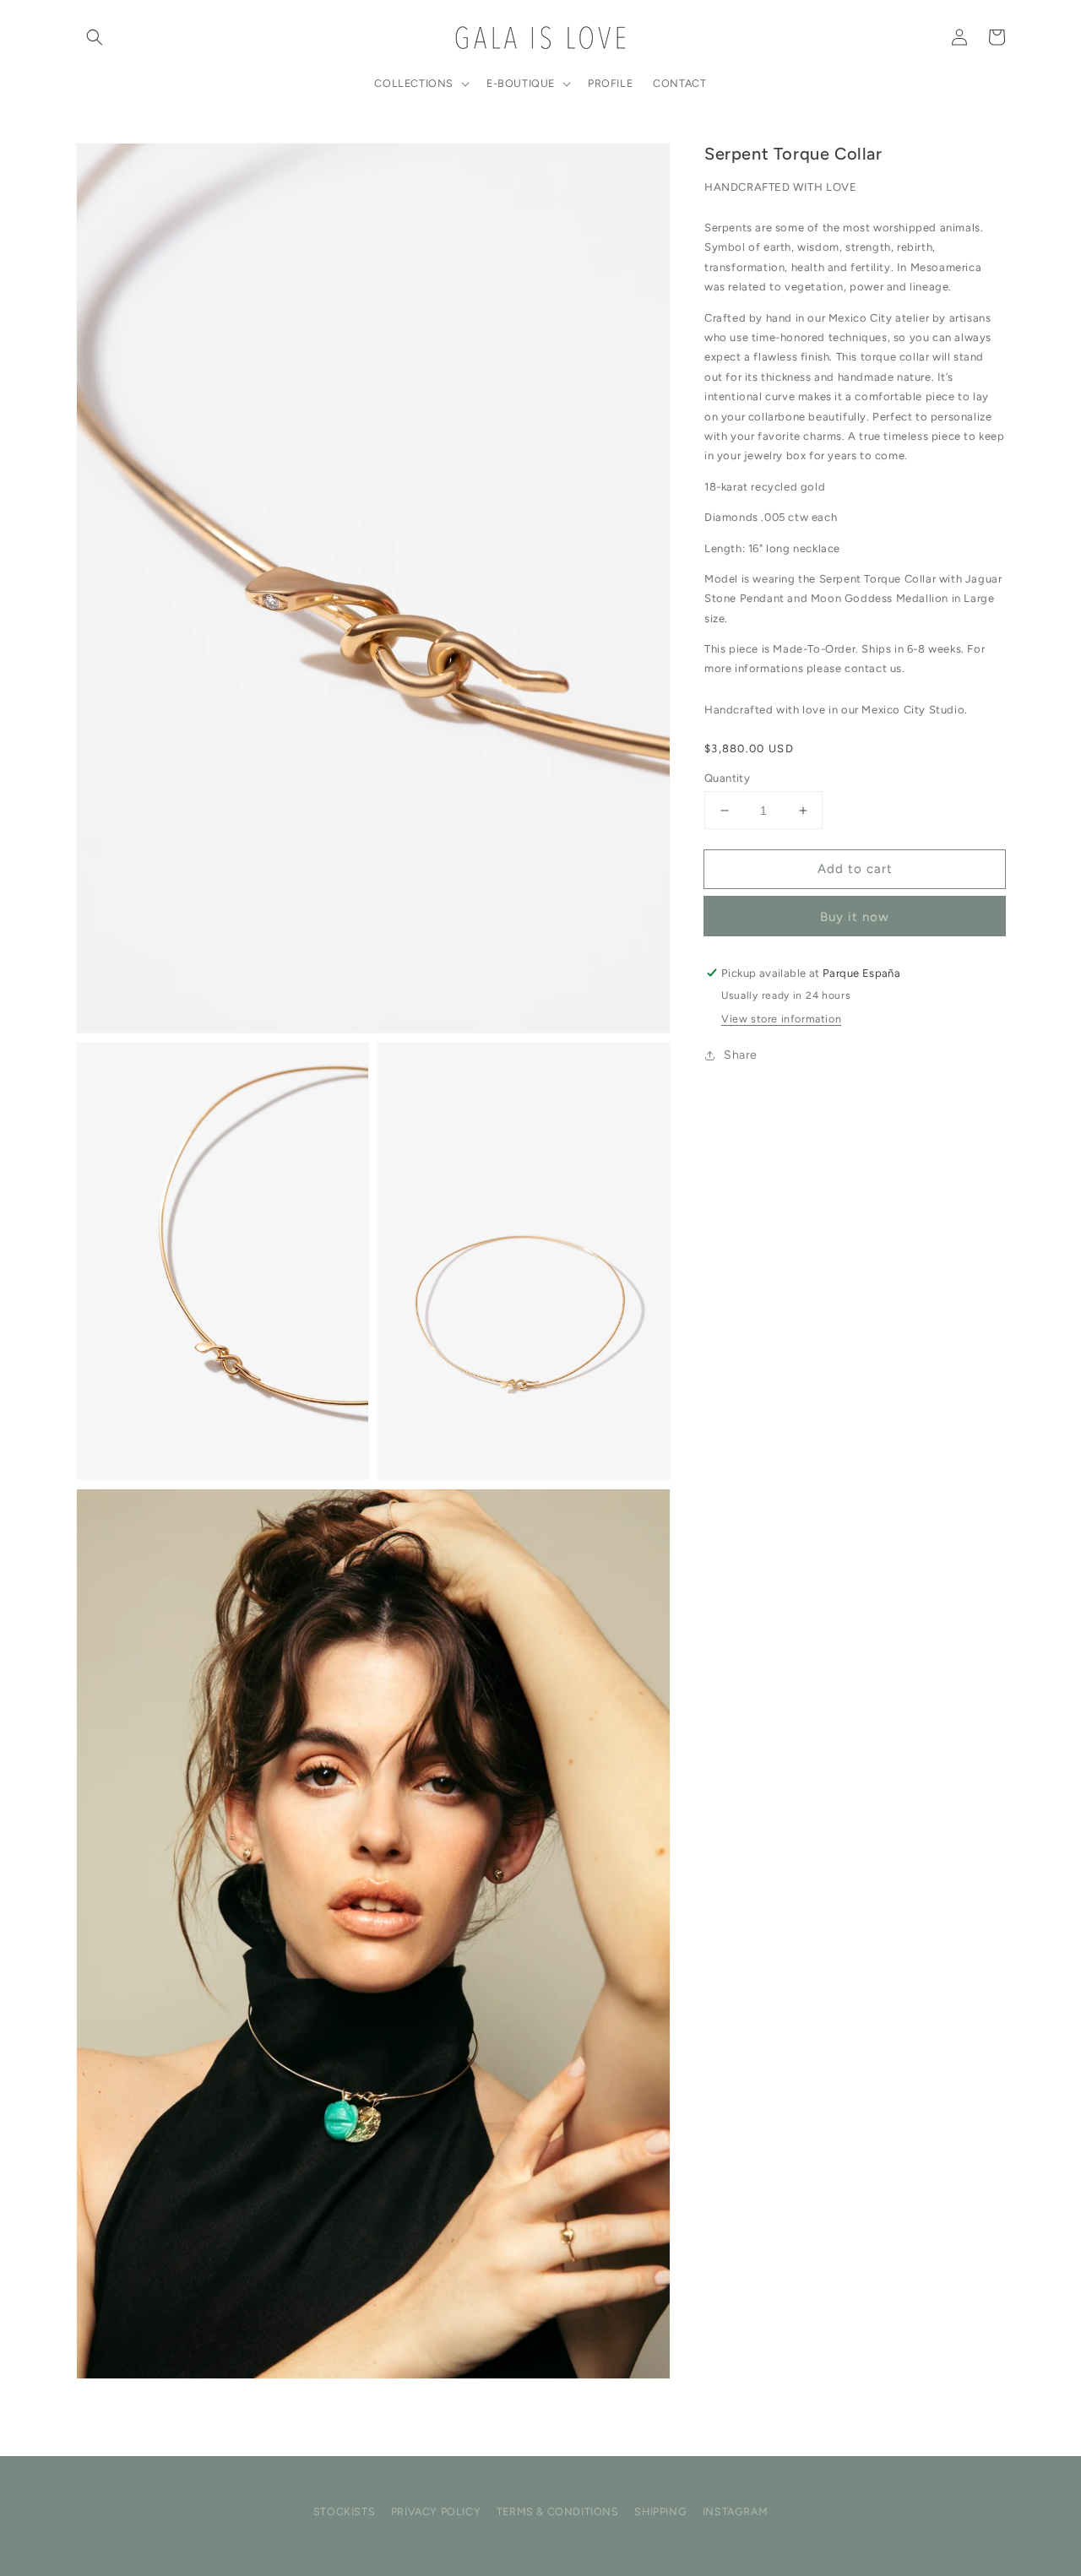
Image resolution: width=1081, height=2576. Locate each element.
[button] (95, 37)
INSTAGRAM (735, 2511)
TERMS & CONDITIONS (558, 2511)
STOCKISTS (344, 2511)
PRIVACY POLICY (436, 2511)
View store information (781, 1019)
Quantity (727, 778)
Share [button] (741, 1055)
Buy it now (855, 917)
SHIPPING (660, 2511)
